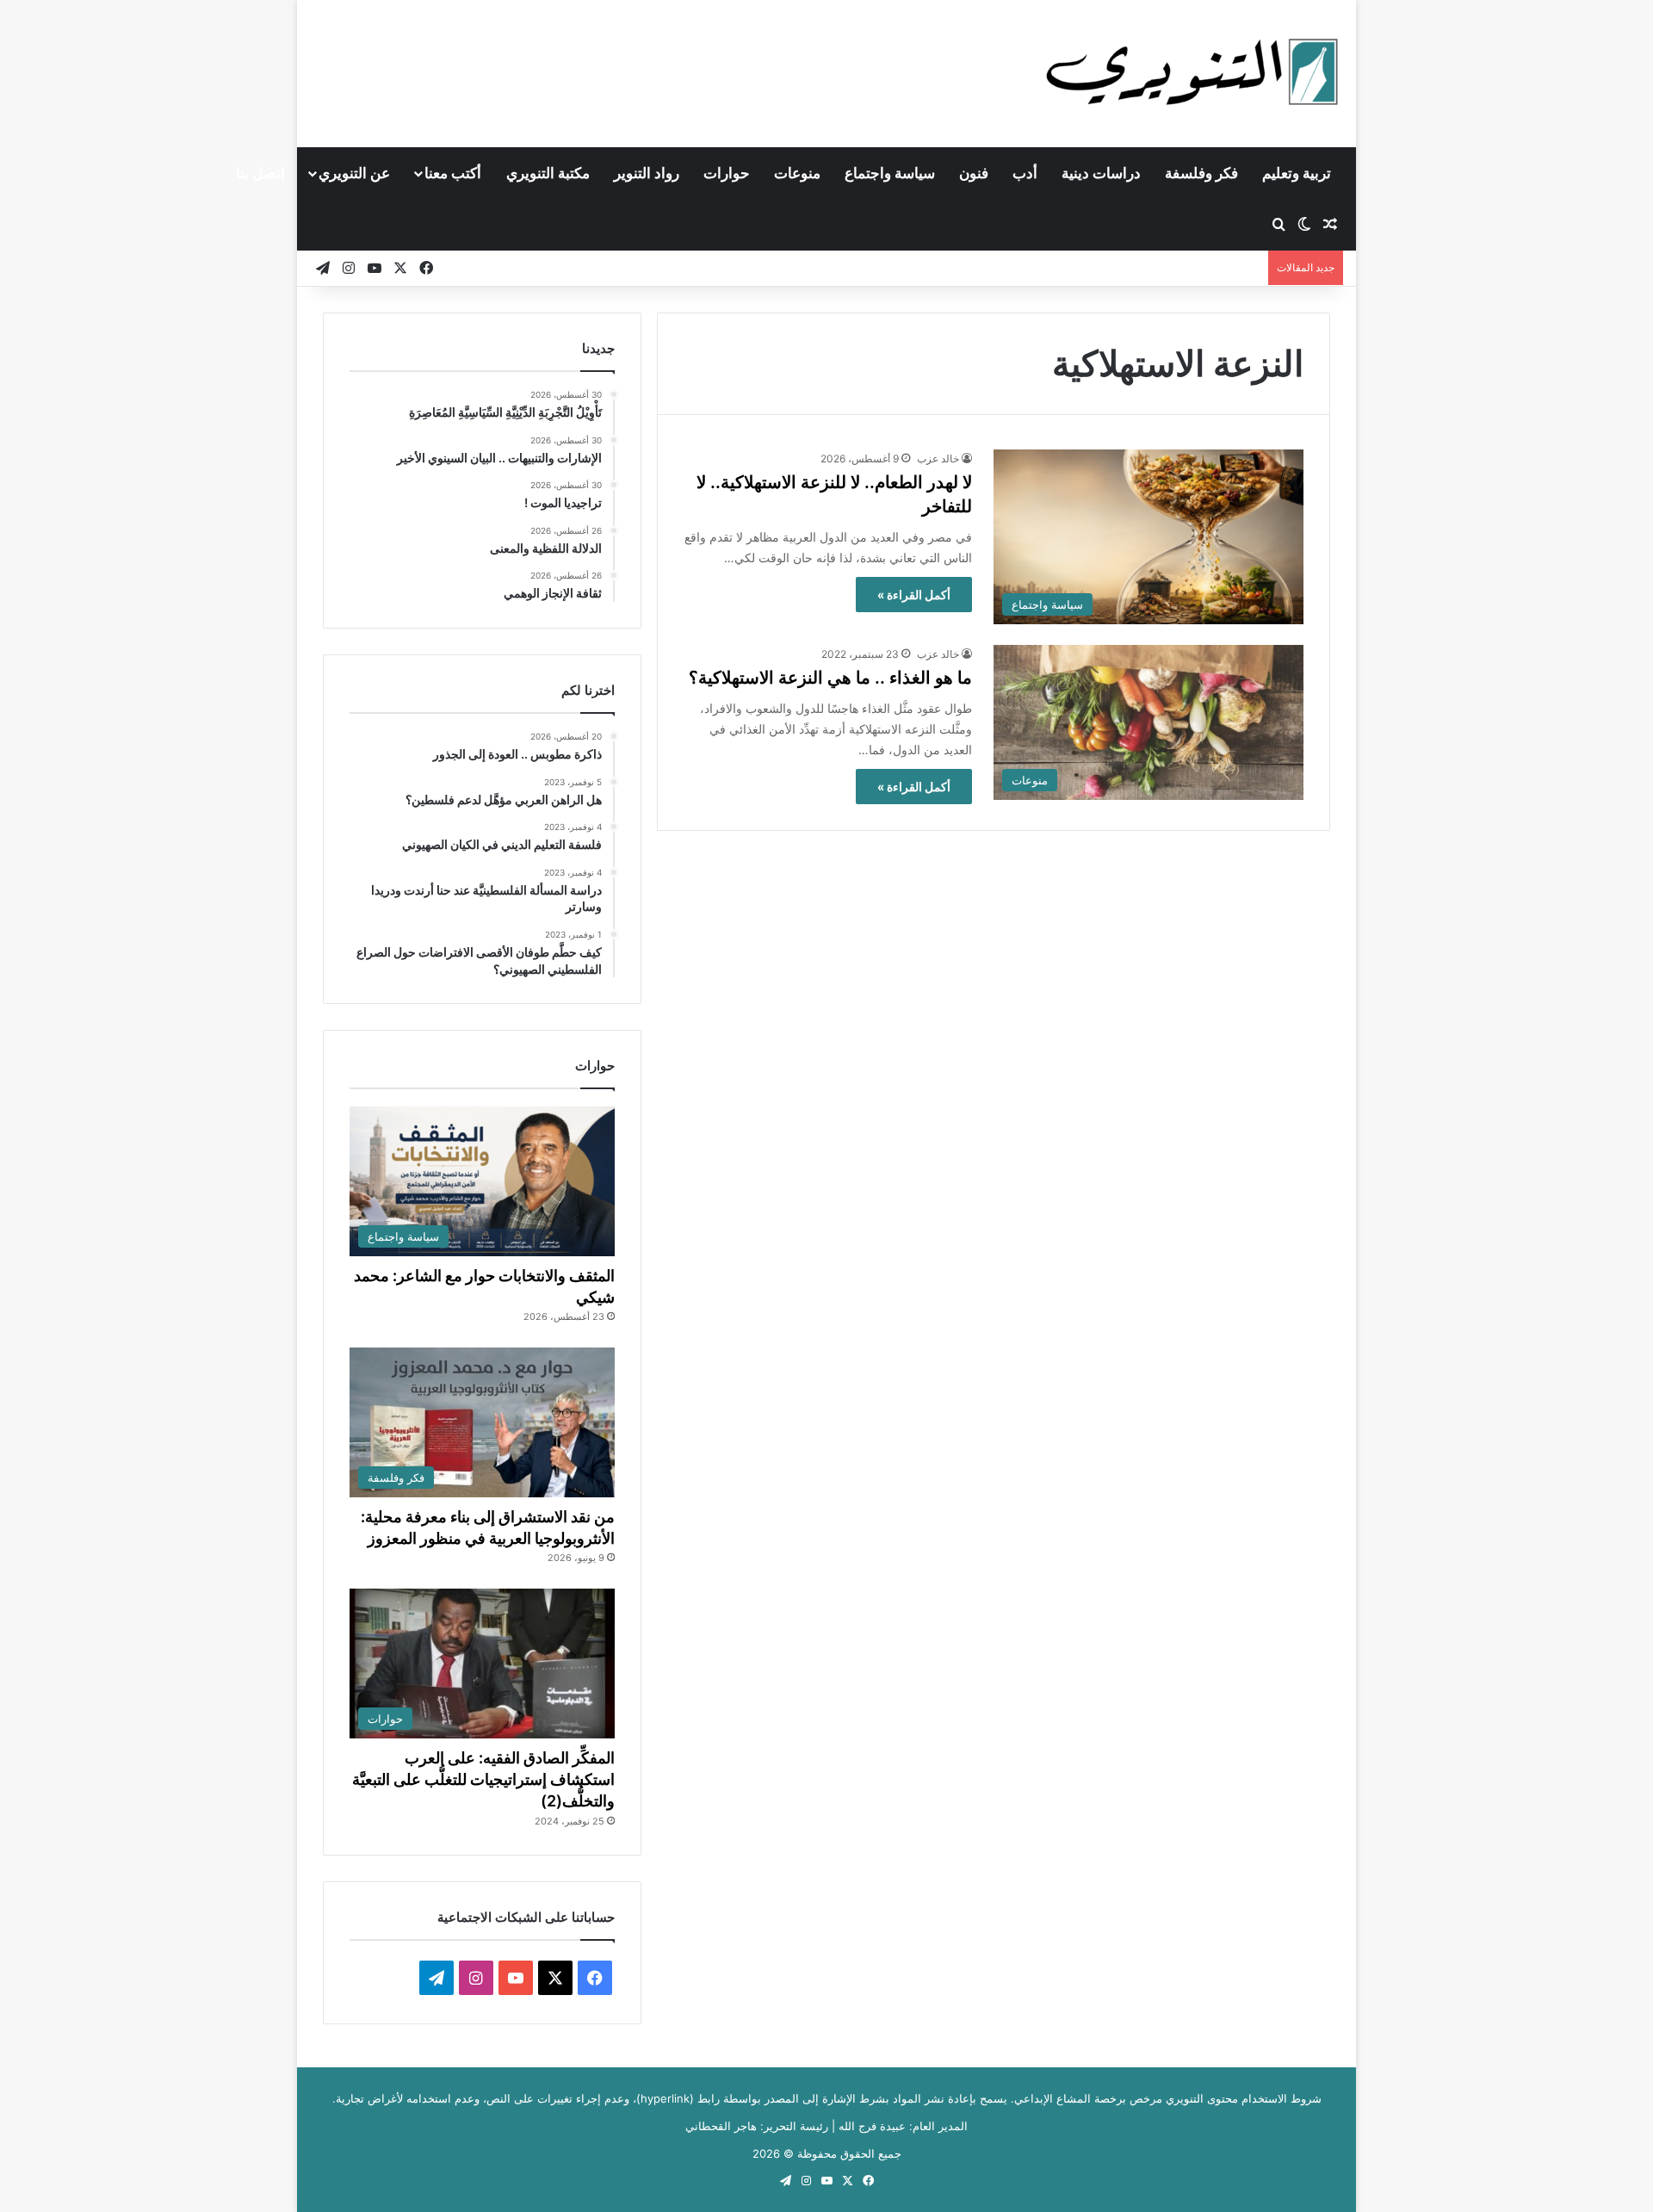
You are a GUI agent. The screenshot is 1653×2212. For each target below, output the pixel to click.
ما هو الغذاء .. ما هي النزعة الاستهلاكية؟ (830, 678)
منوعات (797, 173)
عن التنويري (354, 173)
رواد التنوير (647, 173)
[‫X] (555, 1978)
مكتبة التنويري (548, 173)
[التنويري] (1192, 73)
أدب (1025, 173)
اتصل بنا (260, 173)
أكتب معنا (453, 173)
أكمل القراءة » (914, 595)
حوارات (727, 173)
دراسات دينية (1101, 173)
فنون (974, 173)
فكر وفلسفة (1201, 173)
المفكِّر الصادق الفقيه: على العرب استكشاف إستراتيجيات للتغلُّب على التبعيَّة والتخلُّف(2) (483, 1779)
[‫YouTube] (516, 1978)
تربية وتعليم (1297, 173)
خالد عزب (938, 459)
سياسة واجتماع (890, 173)
